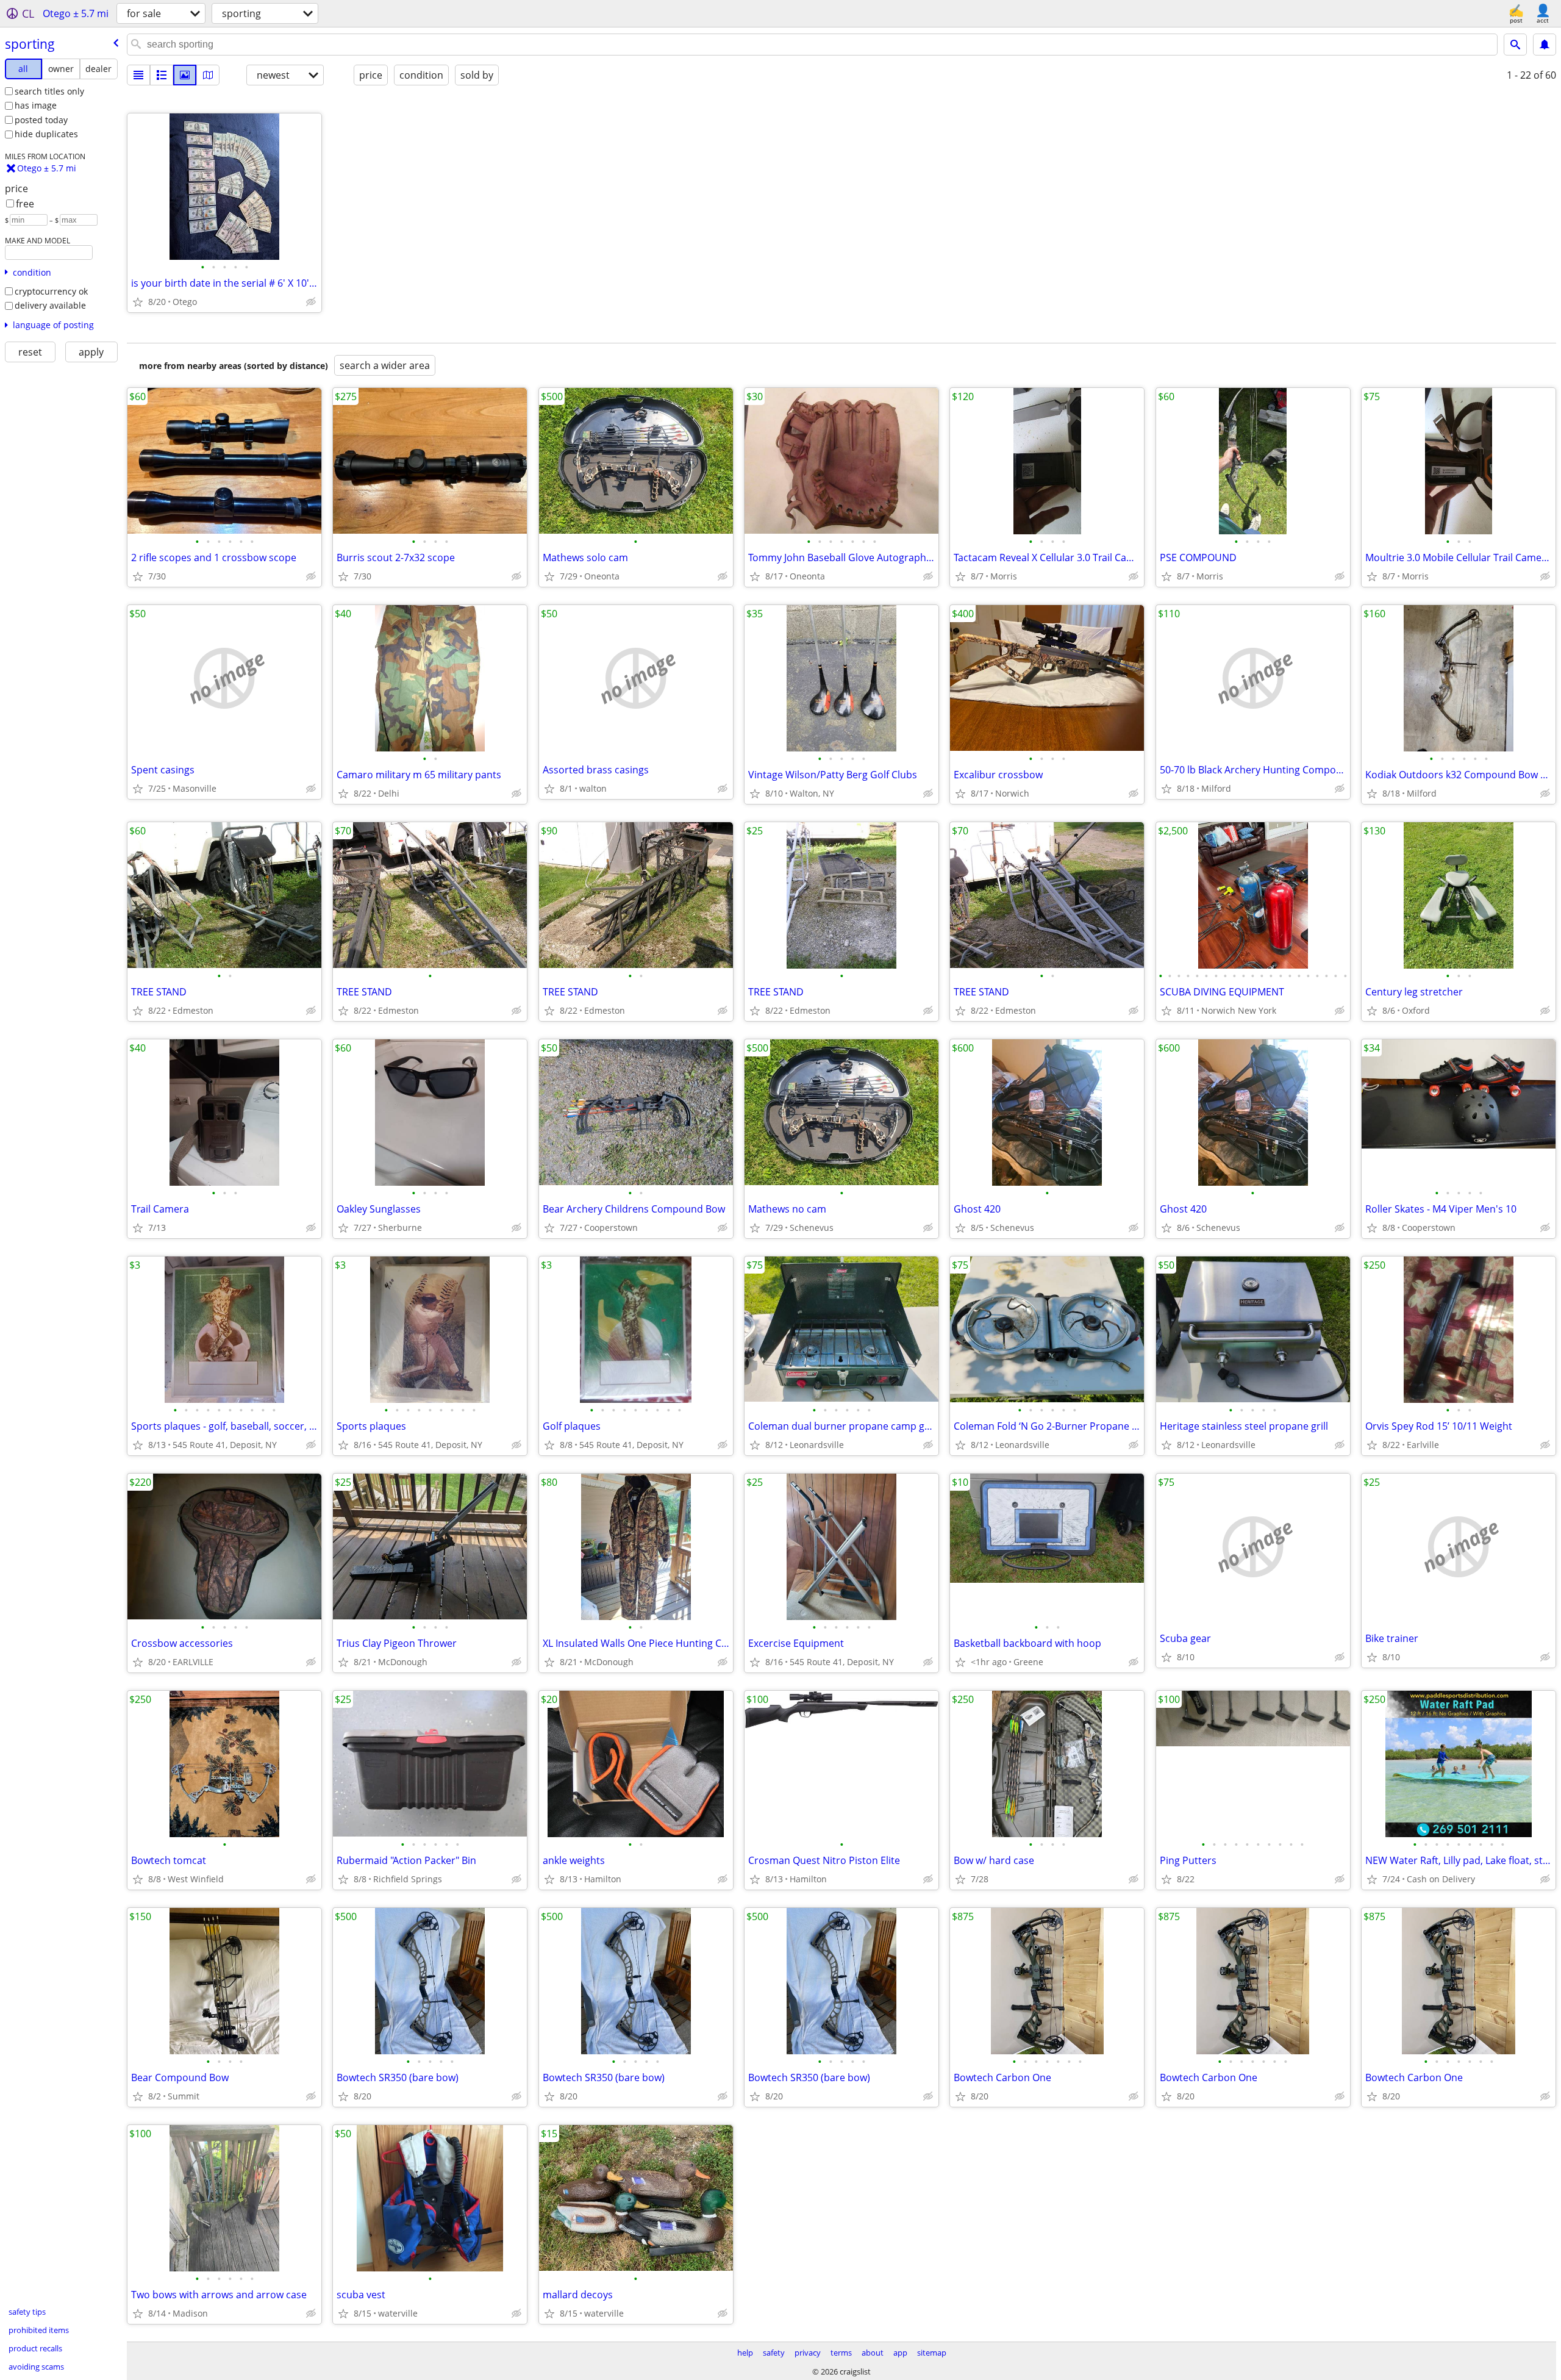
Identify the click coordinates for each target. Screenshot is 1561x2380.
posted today (41, 120)
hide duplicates (46, 134)
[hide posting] (311, 302)
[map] (208, 75)
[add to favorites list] (138, 302)
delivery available (50, 305)
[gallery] (185, 75)
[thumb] (162, 75)
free (25, 204)
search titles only (49, 91)
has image (36, 105)
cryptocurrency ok (51, 291)
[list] (138, 75)
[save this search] (1545, 45)
